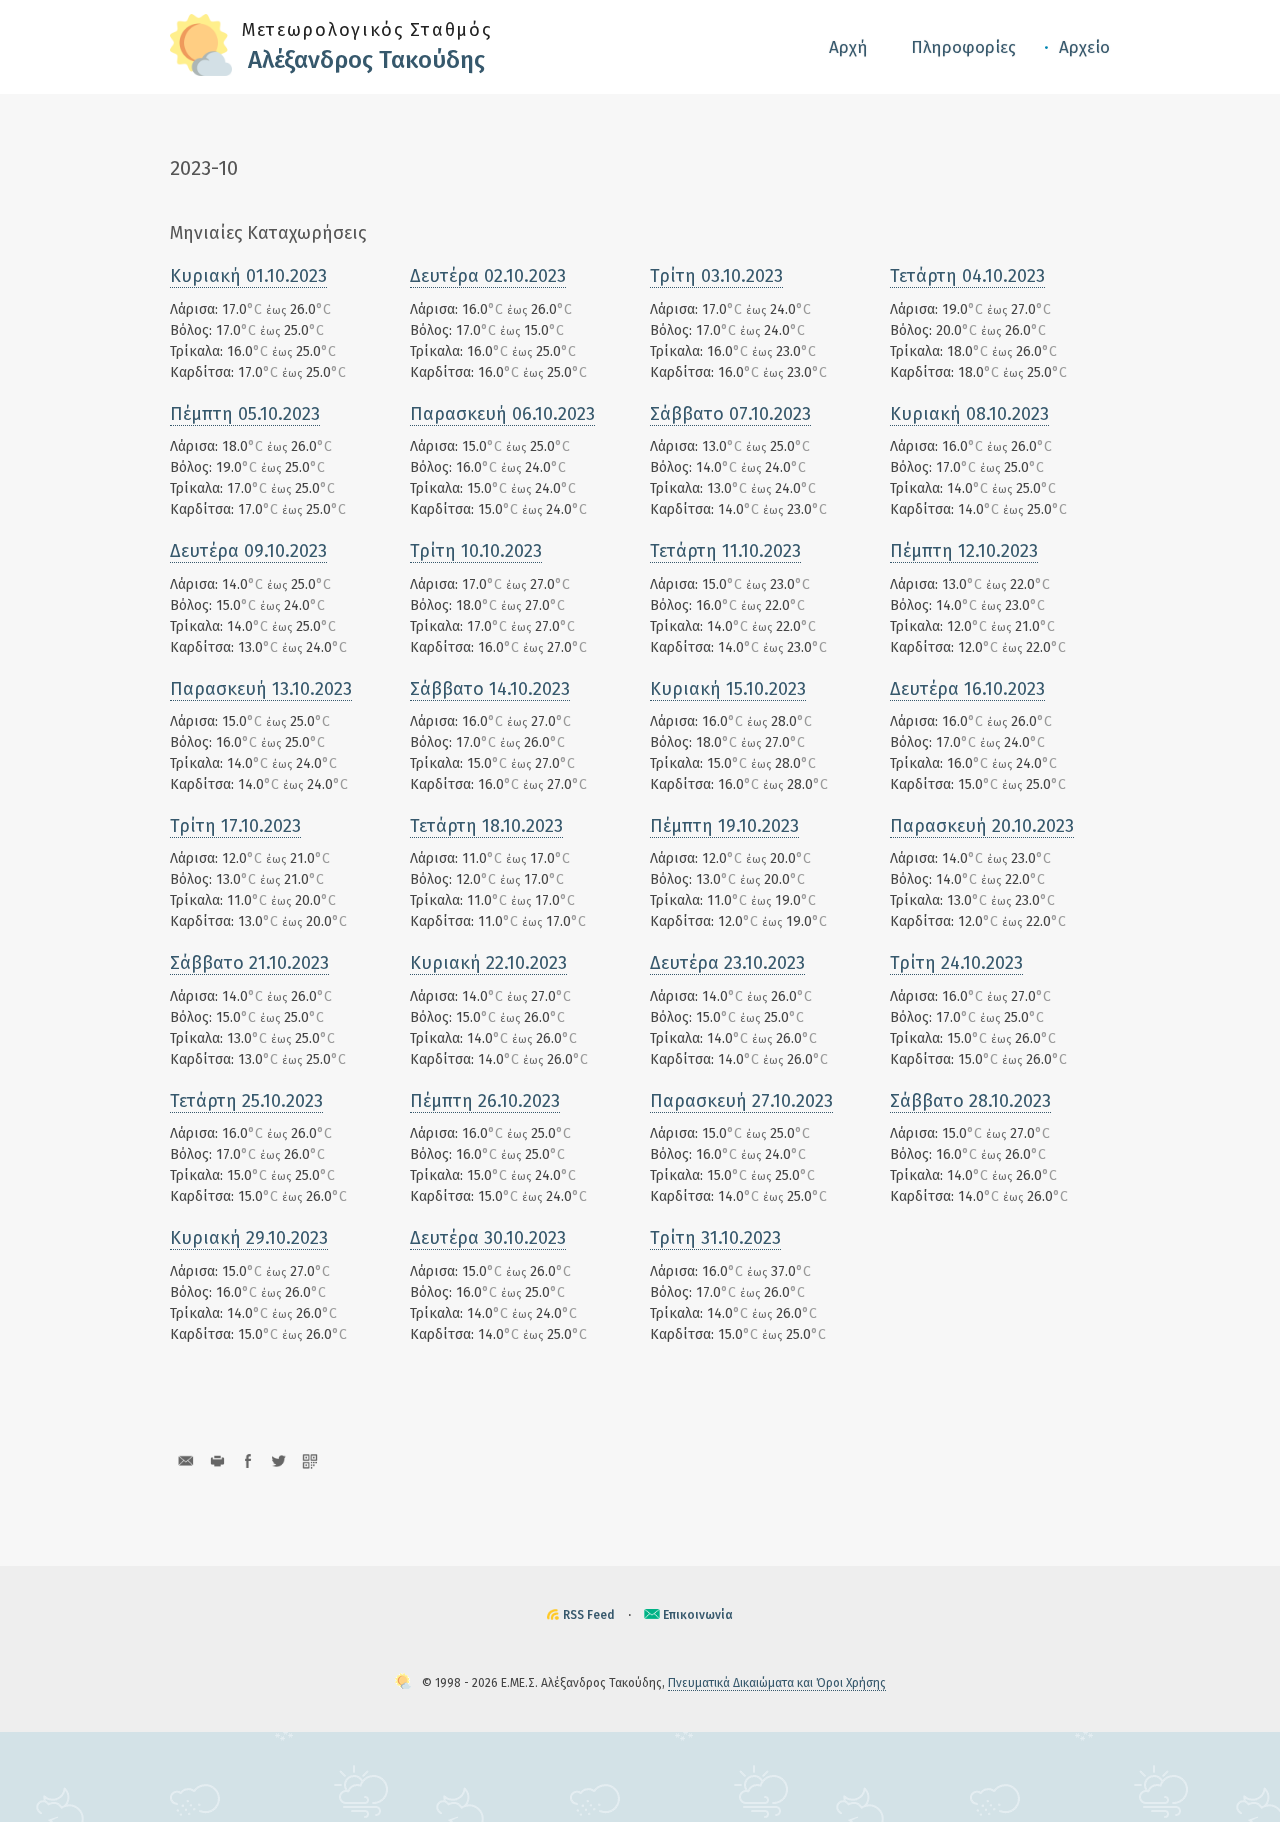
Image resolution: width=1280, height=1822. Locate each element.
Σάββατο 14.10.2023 (490, 689)
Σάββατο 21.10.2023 (249, 963)
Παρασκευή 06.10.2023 (502, 414)
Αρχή (848, 47)
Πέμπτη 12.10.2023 (964, 551)
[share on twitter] (278, 1460)
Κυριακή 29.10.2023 (249, 1238)
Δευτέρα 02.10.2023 (488, 276)
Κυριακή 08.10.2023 (969, 414)
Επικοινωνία (698, 1615)
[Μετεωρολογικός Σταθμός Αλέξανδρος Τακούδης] (201, 71)
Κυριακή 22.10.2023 (488, 963)
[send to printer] (216, 1460)
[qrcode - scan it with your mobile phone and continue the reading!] (309, 1460)
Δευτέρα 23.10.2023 (727, 963)
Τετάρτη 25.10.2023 (246, 1101)
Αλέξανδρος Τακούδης (366, 60)
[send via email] (185, 1460)
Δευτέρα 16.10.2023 (967, 689)
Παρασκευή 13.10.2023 (261, 689)
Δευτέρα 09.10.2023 (248, 551)
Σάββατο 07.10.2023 (730, 414)
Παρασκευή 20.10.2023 (982, 826)
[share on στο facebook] (247, 1460)
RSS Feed (589, 1615)
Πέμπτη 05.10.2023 (245, 414)
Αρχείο (1084, 47)
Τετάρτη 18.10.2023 (486, 826)
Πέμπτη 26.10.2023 (485, 1101)
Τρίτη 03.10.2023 (716, 276)
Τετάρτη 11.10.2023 (725, 551)
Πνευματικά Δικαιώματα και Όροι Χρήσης (777, 1683)
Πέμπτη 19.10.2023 (724, 826)
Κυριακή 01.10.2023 (248, 276)
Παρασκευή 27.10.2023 (741, 1101)
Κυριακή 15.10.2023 (728, 689)
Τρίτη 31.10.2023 (715, 1238)
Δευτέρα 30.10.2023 (488, 1238)
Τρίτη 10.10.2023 (476, 551)
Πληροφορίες (963, 47)
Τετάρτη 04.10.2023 (967, 276)
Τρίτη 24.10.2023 (956, 963)
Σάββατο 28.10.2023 (970, 1101)
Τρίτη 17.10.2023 (235, 826)
